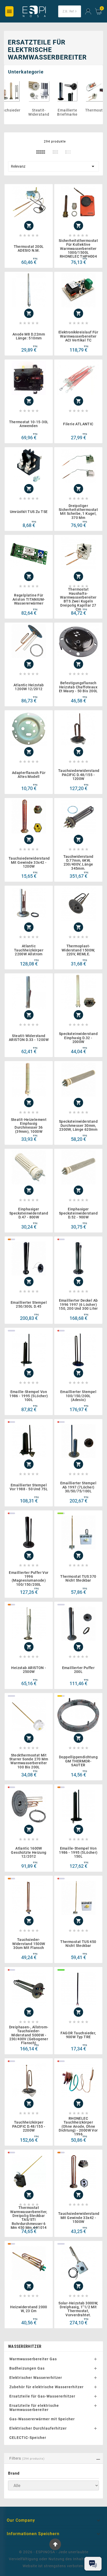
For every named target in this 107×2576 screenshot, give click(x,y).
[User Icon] (88, 12)
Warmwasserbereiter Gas (33, 2359)
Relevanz (53, 166)
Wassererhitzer (25, 2346)
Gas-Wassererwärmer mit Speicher (42, 2419)
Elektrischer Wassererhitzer (36, 2378)
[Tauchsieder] (19, 91)
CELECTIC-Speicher (28, 2438)
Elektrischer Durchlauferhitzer (38, 2428)
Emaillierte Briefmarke (77, 112)
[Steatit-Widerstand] (49, 91)
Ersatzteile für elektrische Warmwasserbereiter (34, 2408)
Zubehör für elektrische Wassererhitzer (46, 2387)
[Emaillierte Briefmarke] (77, 91)
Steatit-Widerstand (48, 112)
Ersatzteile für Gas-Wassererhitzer (42, 2396)
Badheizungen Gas (27, 2368)
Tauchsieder (19, 110)
